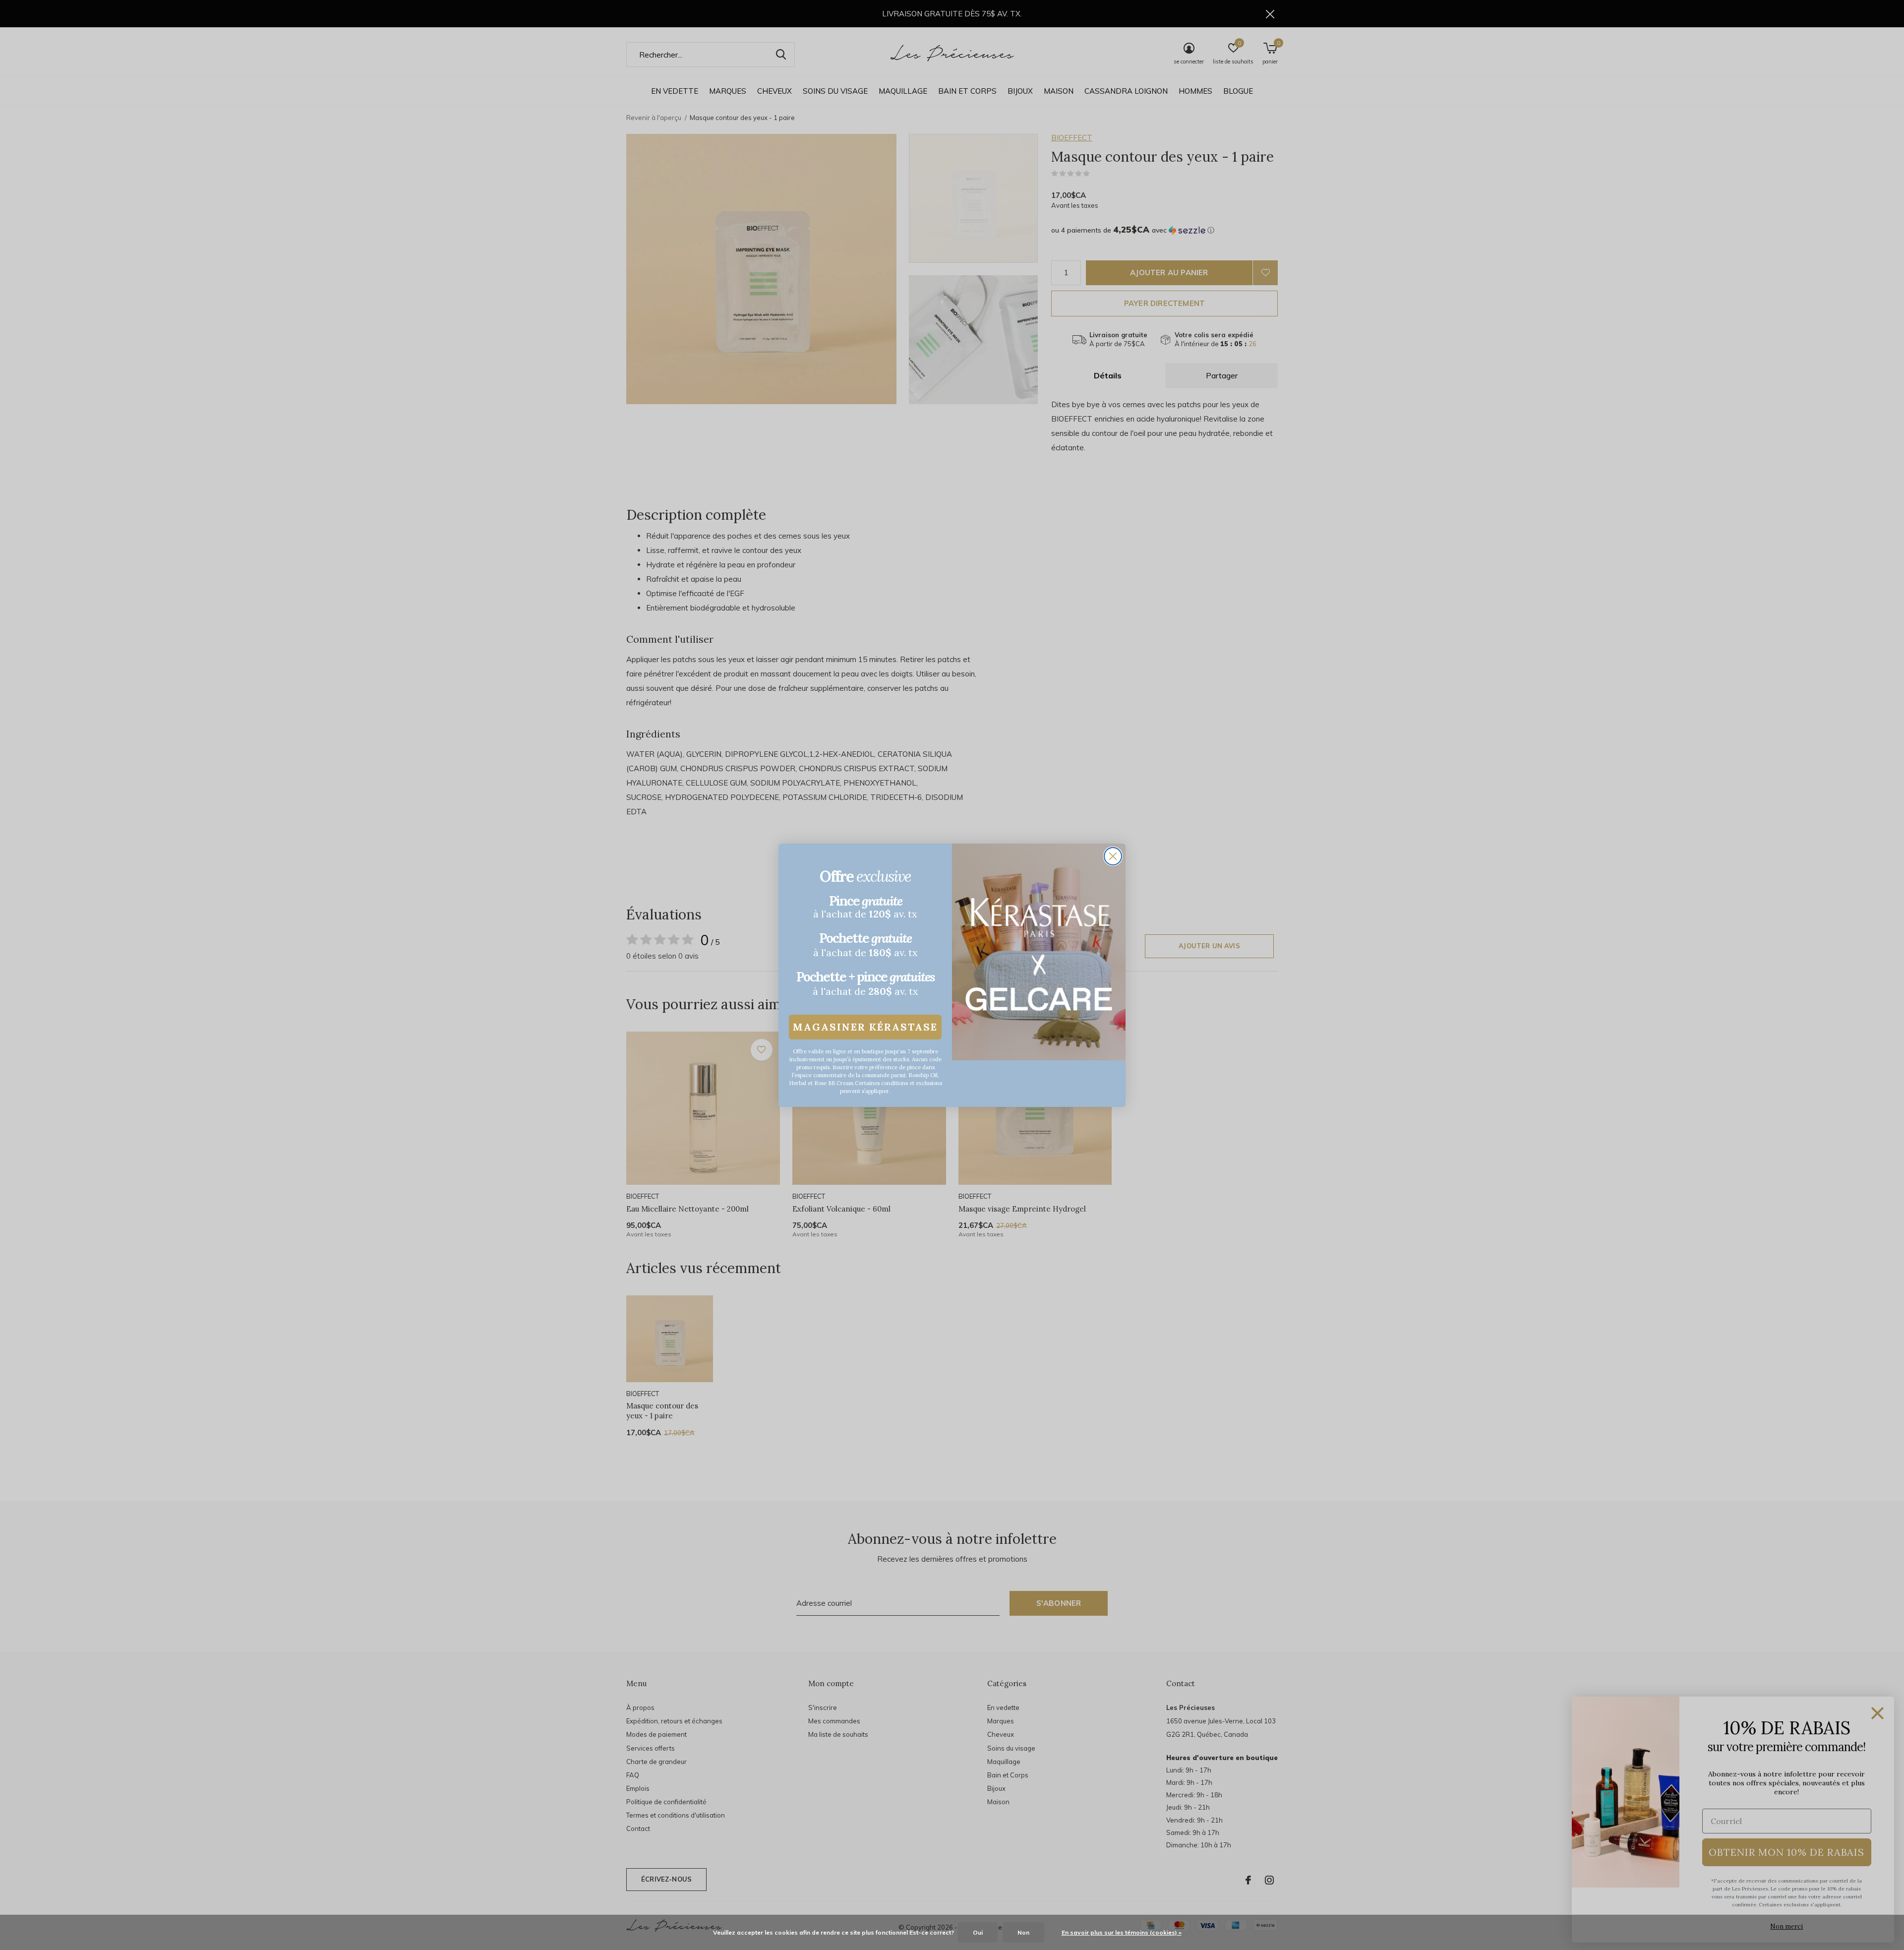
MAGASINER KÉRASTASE (865, 1027)
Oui (978, 1932)
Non (1023, 1932)
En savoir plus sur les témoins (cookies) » (1122, 1932)
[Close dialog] (1113, 856)
